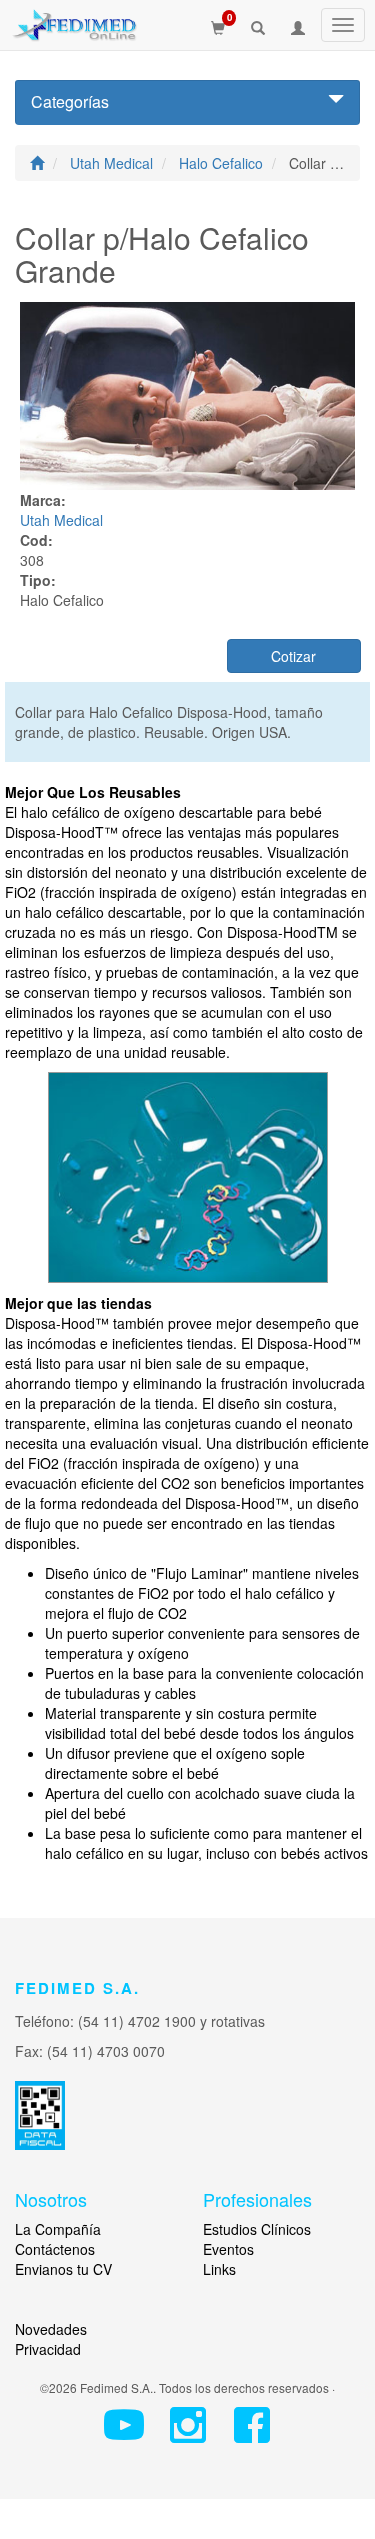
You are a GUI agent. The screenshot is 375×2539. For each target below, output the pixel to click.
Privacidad (48, 2349)
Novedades (51, 2329)
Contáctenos (55, 2249)
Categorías (70, 101)
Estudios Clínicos (257, 2229)
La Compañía (58, 2229)
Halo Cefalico (223, 163)
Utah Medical (113, 163)
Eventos (228, 2249)
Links (219, 2269)
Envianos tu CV (63, 2269)
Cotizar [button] (293, 656)
